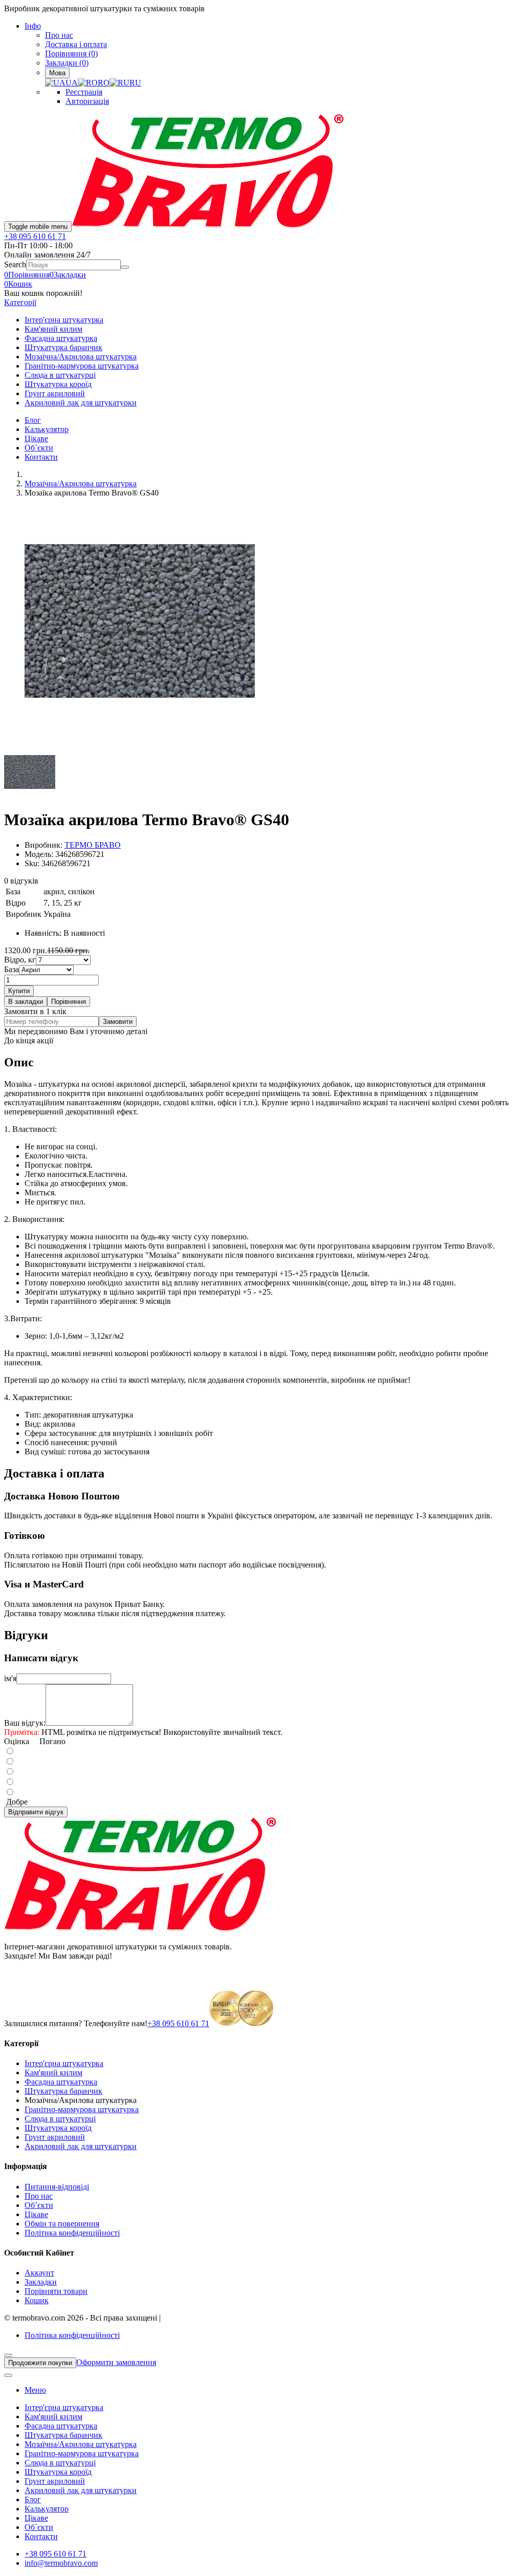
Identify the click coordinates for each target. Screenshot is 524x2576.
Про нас (59, 35)
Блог (33, 420)
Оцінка (17, 1741)
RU (135, 83)
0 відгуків (21, 881)
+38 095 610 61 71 (35, 236)
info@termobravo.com (61, 2563)
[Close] (8, 2355)
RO (104, 83)
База (12, 969)
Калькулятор (47, 429)
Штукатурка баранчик (63, 347)
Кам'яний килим (53, 329)
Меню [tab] (35, 2390)
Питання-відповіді (57, 2187)
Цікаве (36, 438)
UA (72, 83)
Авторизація (87, 101)
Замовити (118, 1022)
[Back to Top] (8, 2375)
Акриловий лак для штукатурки (81, 403)
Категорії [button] (20, 302)
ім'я (10, 1678)
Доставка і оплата (76, 44)
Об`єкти (39, 448)
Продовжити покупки (40, 2363)
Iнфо (33, 26)
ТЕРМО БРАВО (93, 845)
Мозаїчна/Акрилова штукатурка (81, 357)
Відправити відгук (36, 1812)
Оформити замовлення (116, 2362)
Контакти (41, 457)
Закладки (41, 2282)
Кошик (37, 2300)
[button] (18, 284)
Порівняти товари (56, 2291)
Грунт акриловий (55, 393)
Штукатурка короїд (58, 384)
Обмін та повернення (62, 2224)
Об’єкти (39, 2205)
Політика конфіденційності (72, 2233)
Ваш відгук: (25, 1723)
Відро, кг (20, 960)
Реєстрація (84, 92)
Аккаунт (39, 2273)
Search (15, 264)
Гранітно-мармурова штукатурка (82, 366)
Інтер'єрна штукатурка (64, 320)
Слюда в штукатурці (60, 375)
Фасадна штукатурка (61, 338)
